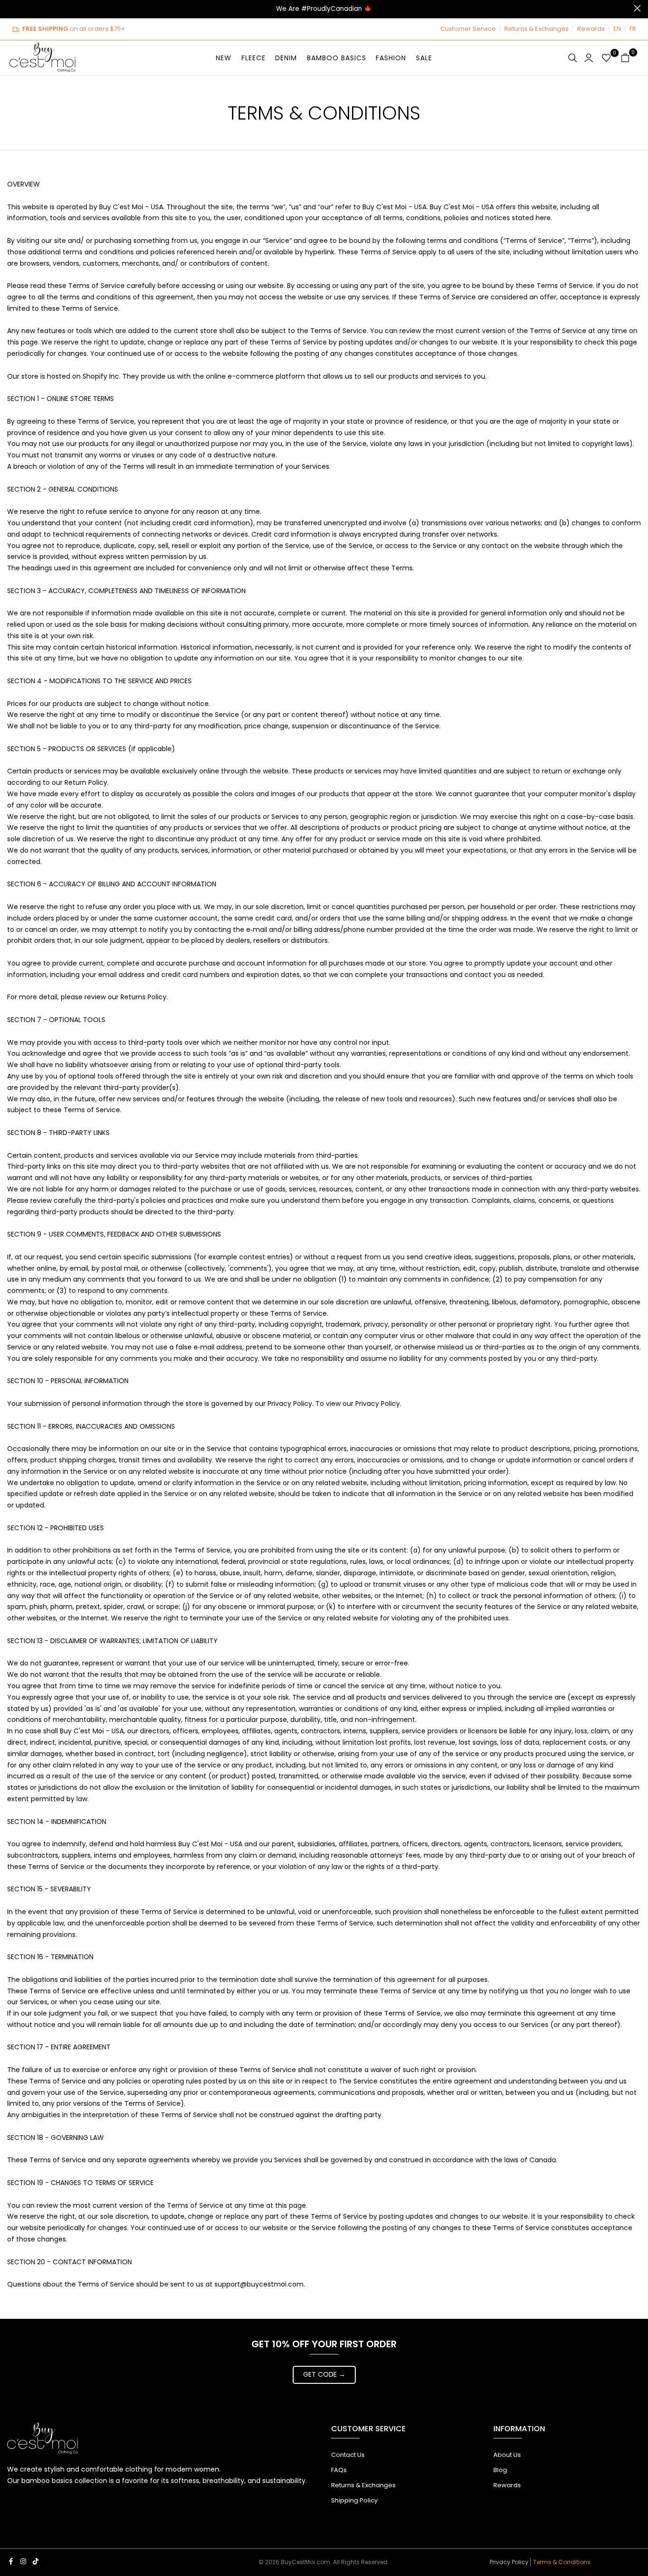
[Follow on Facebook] (11, 2561)
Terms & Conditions (562, 2562)
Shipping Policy (354, 2500)
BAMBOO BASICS (337, 58)
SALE (424, 58)
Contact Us (348, 2455)
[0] (606, 58)
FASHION (391, 58)
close (11, 8)
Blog (500, 2470)
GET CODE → (324, 2374)
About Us (507, 2455)
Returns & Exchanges (537, 29)
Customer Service (468, 29)
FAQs (339, 2470)
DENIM (286, 58)
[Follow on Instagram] (23, 2561)
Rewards (591, 29)
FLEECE (254, 58)
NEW (224, 58)
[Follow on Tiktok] (36, 2561)
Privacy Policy (509, 2562)
